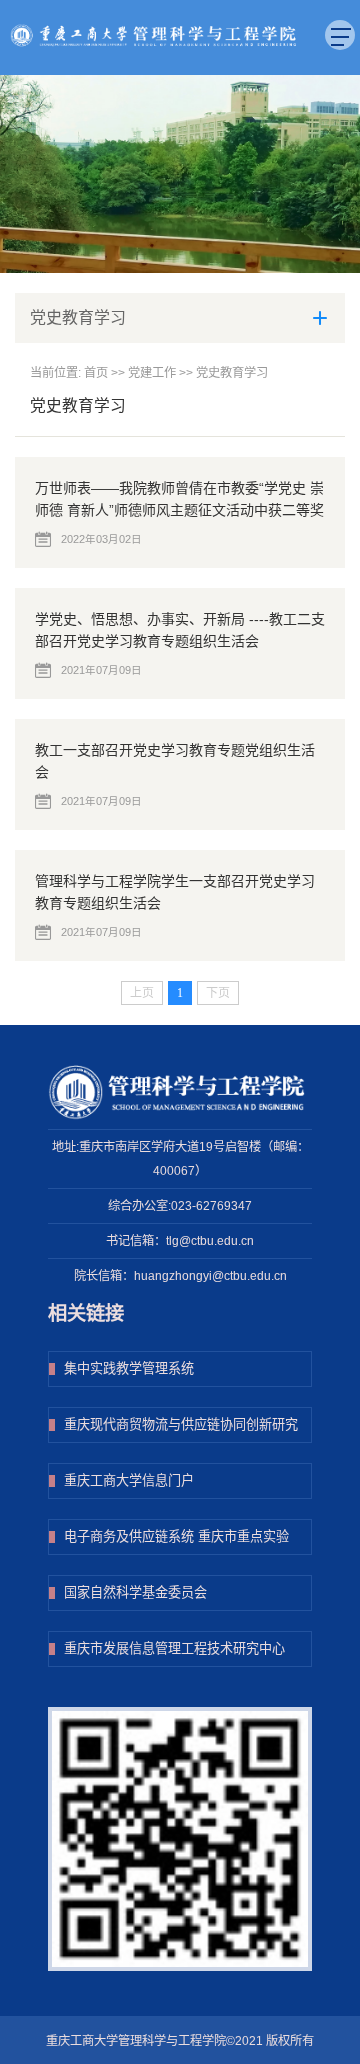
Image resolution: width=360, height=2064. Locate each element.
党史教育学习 (232, 373)
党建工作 (152, 373)
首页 (96, 373)
